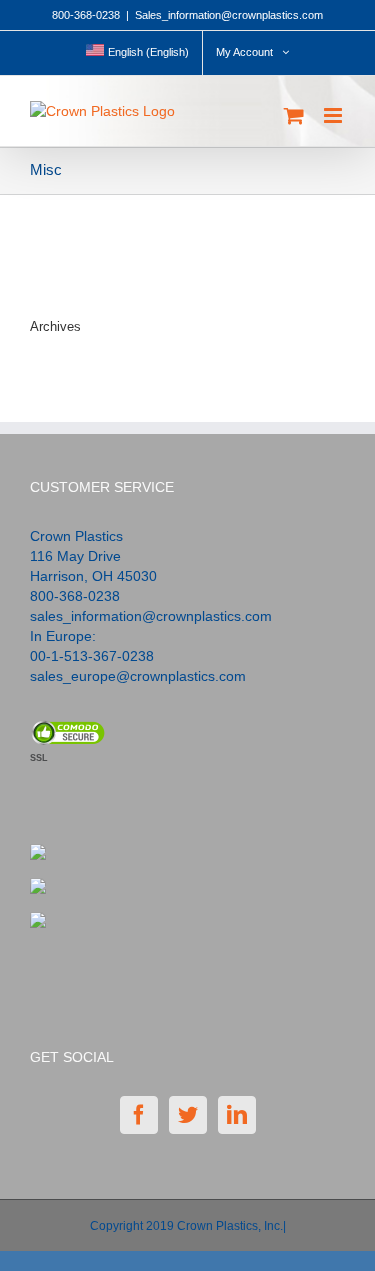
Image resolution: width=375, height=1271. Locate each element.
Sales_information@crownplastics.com (229, 15)
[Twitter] (188, 1115)
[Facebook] (139, 1115)
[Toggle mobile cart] (294, 115)
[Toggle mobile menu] (334, 115)
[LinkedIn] (237, 1115)
